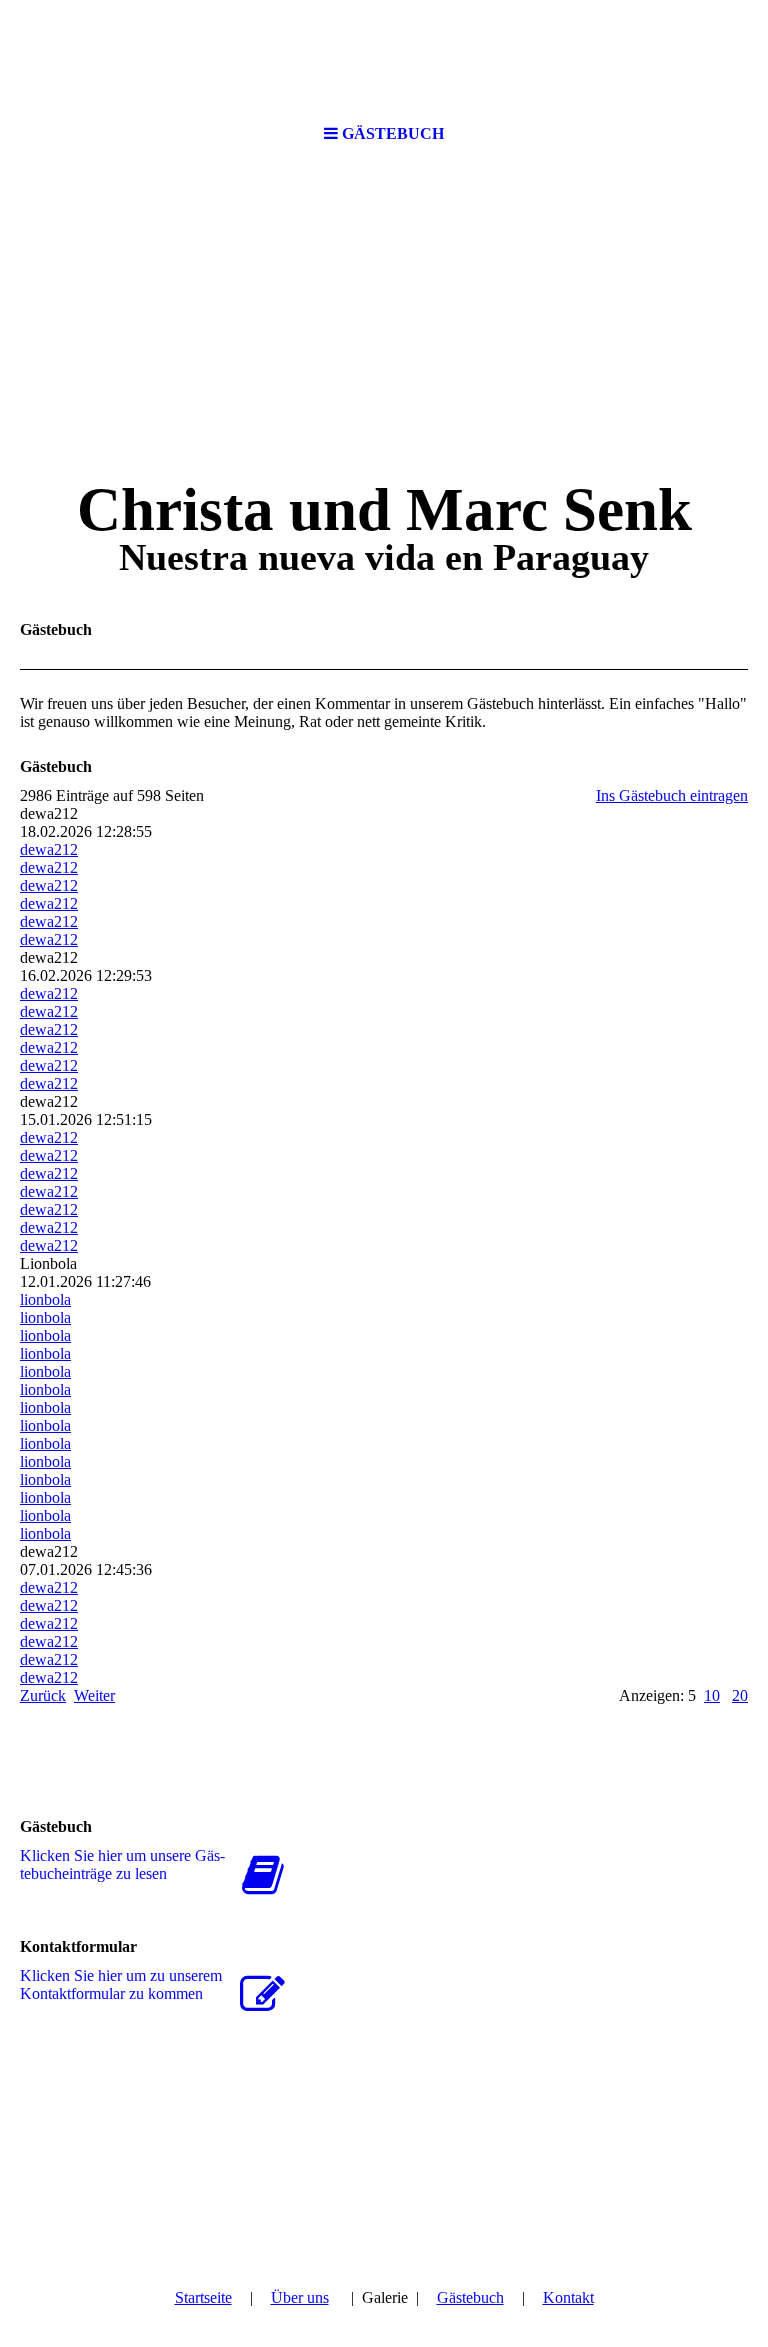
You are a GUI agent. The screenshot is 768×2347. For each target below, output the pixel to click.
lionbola (45, 1299)
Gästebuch (470, 2297)
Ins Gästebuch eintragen (672, 795)
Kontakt (568, 2297)
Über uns (300, 2297)
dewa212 (49, 849)
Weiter (94, 1695)
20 (740, 1695)
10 (712, 1695)
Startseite (203, 2297)
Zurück (43, 1695)
